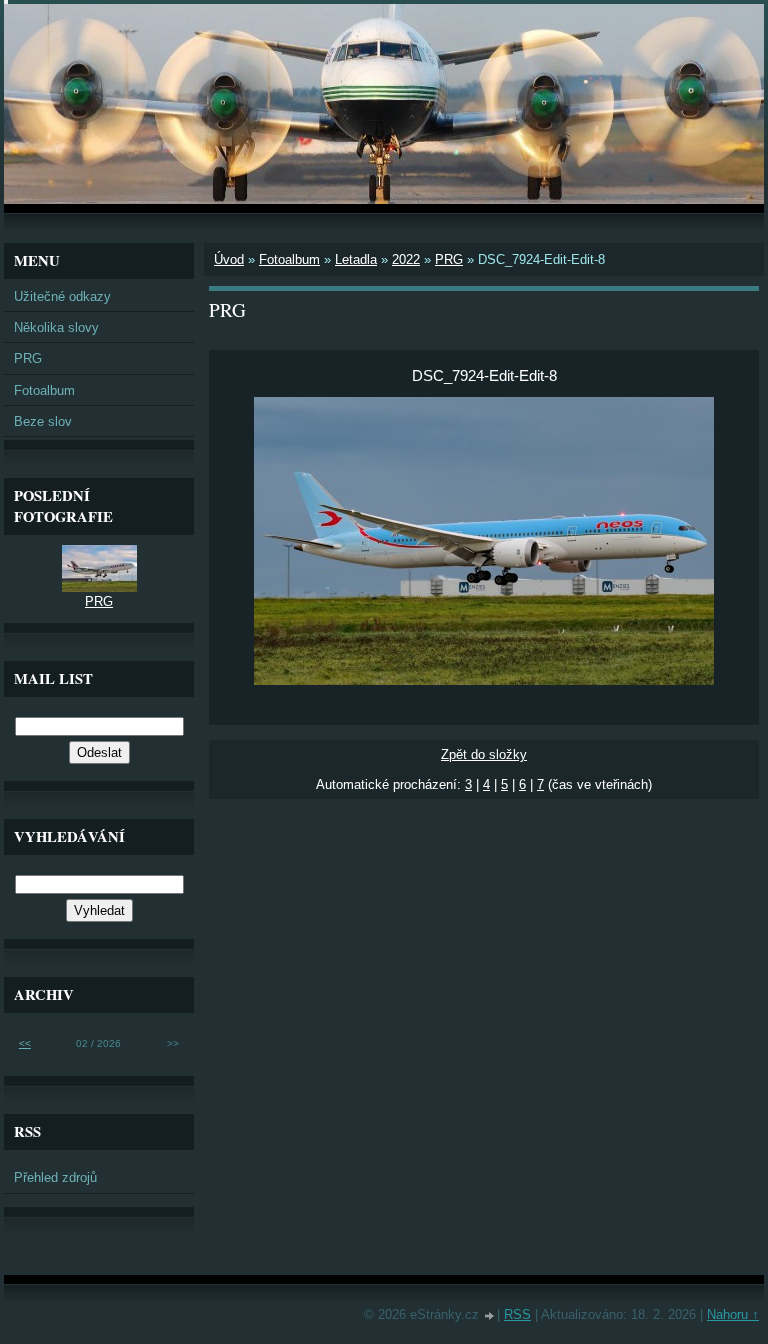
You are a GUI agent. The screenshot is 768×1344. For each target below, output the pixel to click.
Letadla (356, 259)
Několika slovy (56, 327)
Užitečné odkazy (62, 296)
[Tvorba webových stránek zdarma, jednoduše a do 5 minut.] (490, 1316)
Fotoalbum (289, 259)
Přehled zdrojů (55, 1177)
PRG (449, 259)
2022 (406, 259)
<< (25, 1043)
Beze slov (43, 421)
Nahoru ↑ (733, 1314)
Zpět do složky (484, 754)
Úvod (229, 259)
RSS (517, 1314)
